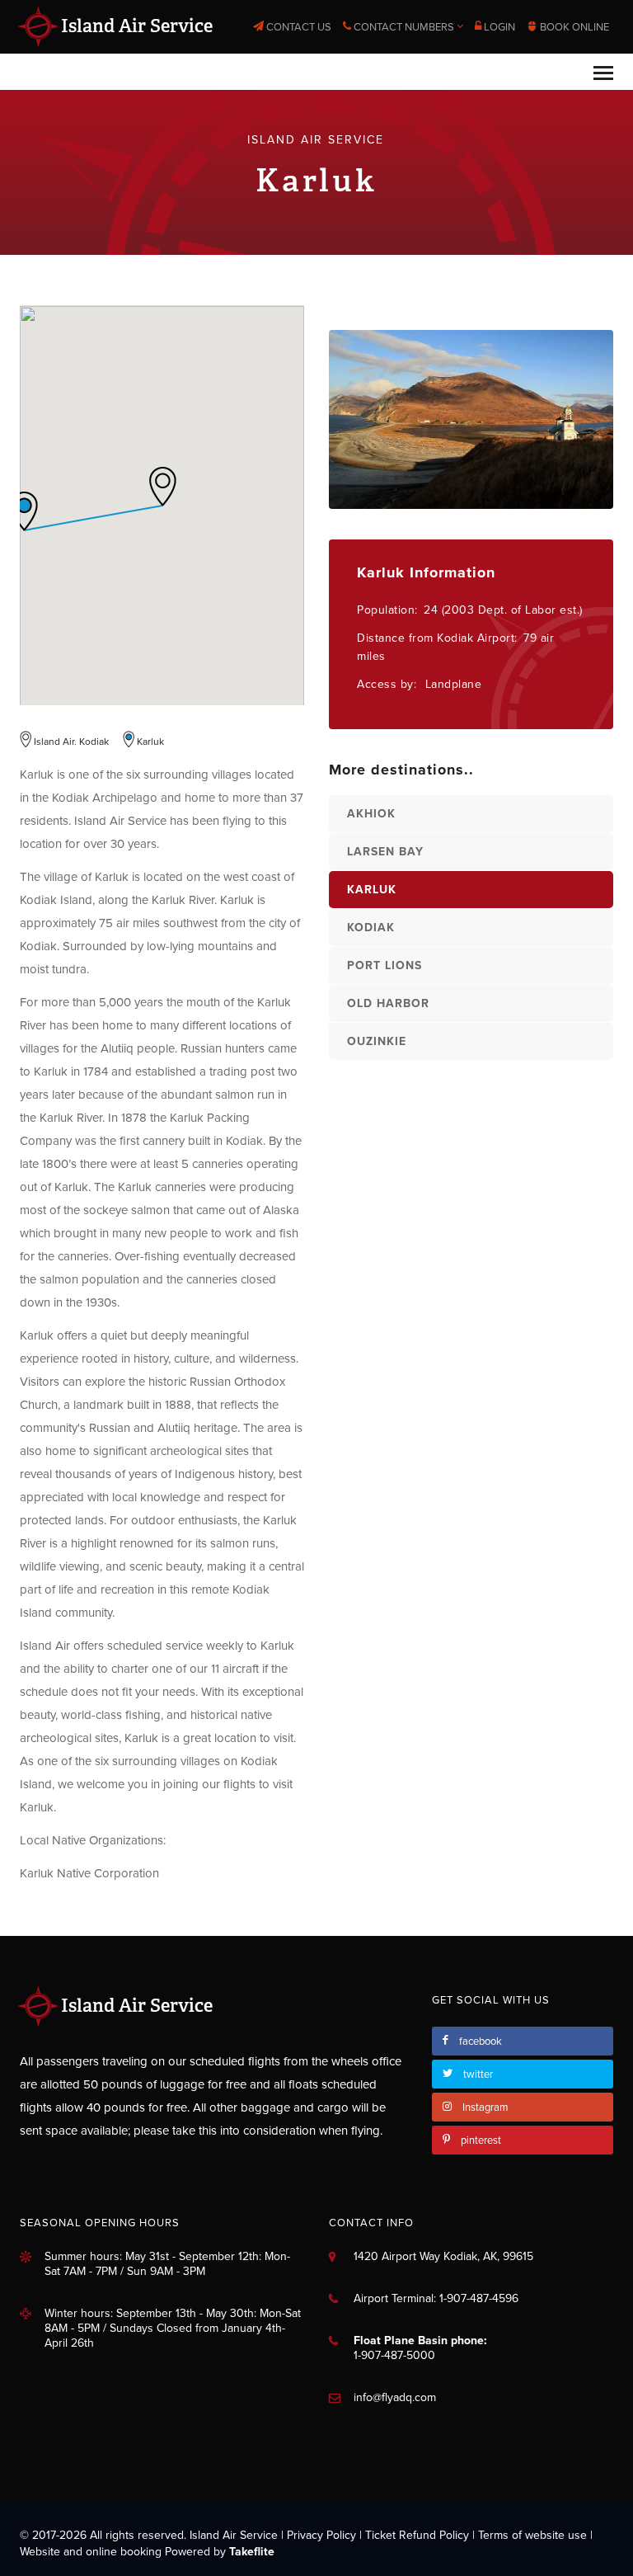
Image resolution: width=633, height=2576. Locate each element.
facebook (481, 2041)
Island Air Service (135, 26)
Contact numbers (404, 27)
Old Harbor (388, 1003)
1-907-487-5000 (394, 2355)
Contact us (298, 27)
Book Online (573, 27)
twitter (478, 2074)
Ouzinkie (377, 1041)
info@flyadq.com (395, 2397)
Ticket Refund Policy (417, 2535)
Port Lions (384, 965)
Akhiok (371, 814)
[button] (162, 486)
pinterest (481, 2140)
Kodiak (371, 928)
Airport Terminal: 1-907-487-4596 (436, 2298)
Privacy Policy (321, 2535)
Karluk (372, 890)
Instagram (485, 2107)
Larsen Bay (385, 852)
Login (498, 27)
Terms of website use (532, 2535)
